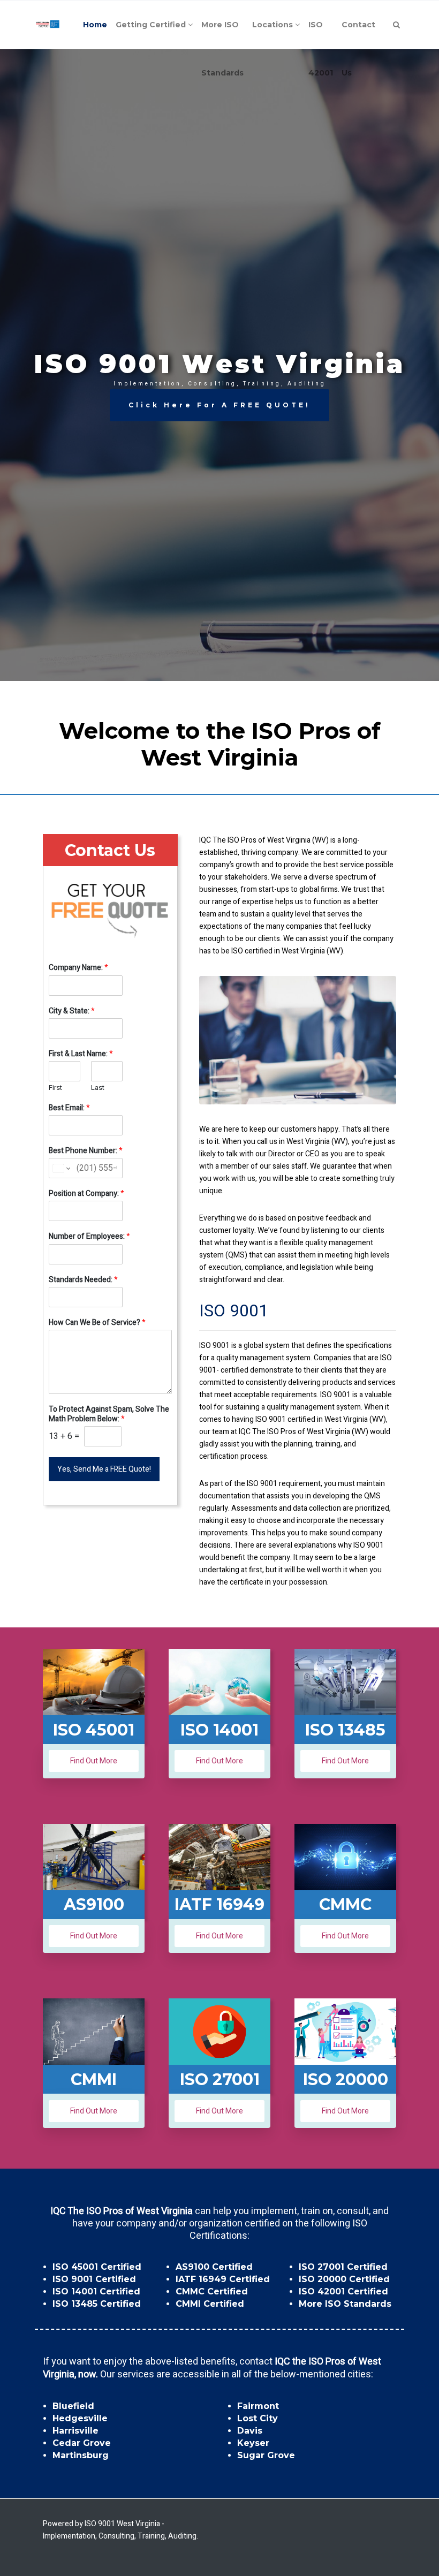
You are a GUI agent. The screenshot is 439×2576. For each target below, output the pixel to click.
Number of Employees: (89, 1237)
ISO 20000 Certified (344, 2279)
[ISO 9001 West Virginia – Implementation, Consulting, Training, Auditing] (48, 25)
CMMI (94, 2079)
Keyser (253, 2443)
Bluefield (73, 2406)
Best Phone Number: (86, 1151)
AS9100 (94, 1904)
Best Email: (69, 1108)
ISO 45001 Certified (97, 2267)
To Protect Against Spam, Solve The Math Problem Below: (109, 1414)
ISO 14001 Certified (96, 2291)
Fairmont (258, 2406)
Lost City (258, 2418)
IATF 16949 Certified (223, 2279)
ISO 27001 (220, 2079)
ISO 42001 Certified (343, 2291)
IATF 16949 (219, 1904)
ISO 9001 (234, 1311)
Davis (250, 2431)
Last (98, 1088)
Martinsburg (81, 2455)
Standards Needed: (83, 1280)
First (55, 1088)
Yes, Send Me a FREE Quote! (104, 1469)
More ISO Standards (345, 2304)
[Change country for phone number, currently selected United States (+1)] (61, 1168)
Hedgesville (80, 2418)
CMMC (345, 1904)
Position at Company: (86, 1194)
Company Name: (78, 968)
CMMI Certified (210, 2304)
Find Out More (94, 1761)
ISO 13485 (345, 1730)
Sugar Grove (266, 2455)
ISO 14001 (219, 1730)
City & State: (72, 1011)
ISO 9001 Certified (94, 2279)
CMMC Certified (212, 2291)
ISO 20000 (346, 2079)
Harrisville (75, 2431)
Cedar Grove (82, 2443)
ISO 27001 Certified (343, 2267)
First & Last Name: (81, 1054)
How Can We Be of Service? (97, 1323)
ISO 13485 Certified (97, 2304)
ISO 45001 (94, 1730)
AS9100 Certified (214, 2267)
